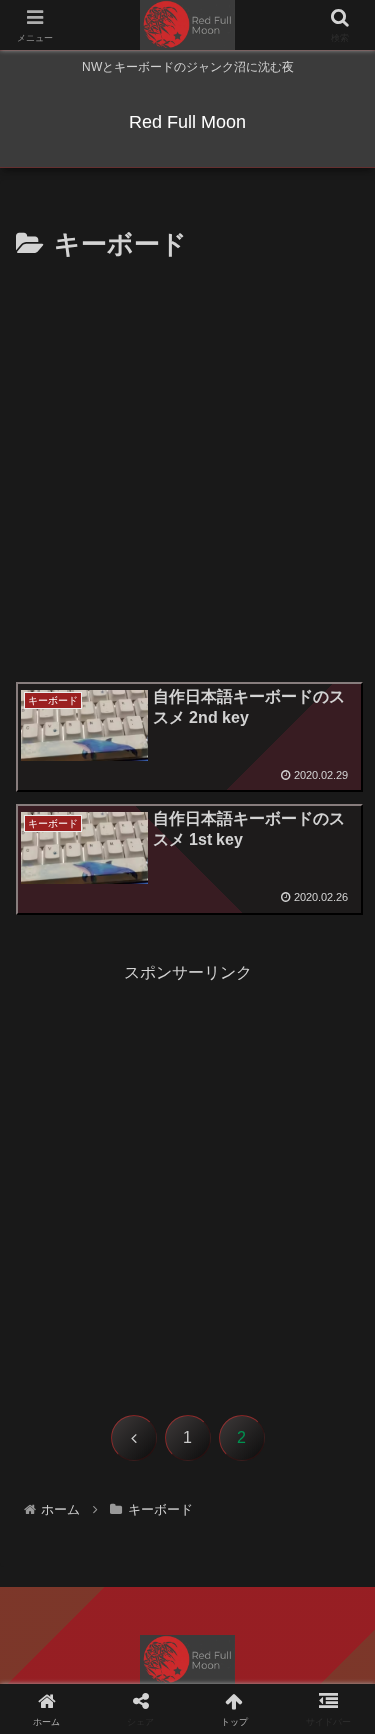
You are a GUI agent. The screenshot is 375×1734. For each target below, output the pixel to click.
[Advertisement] (187, 465)
